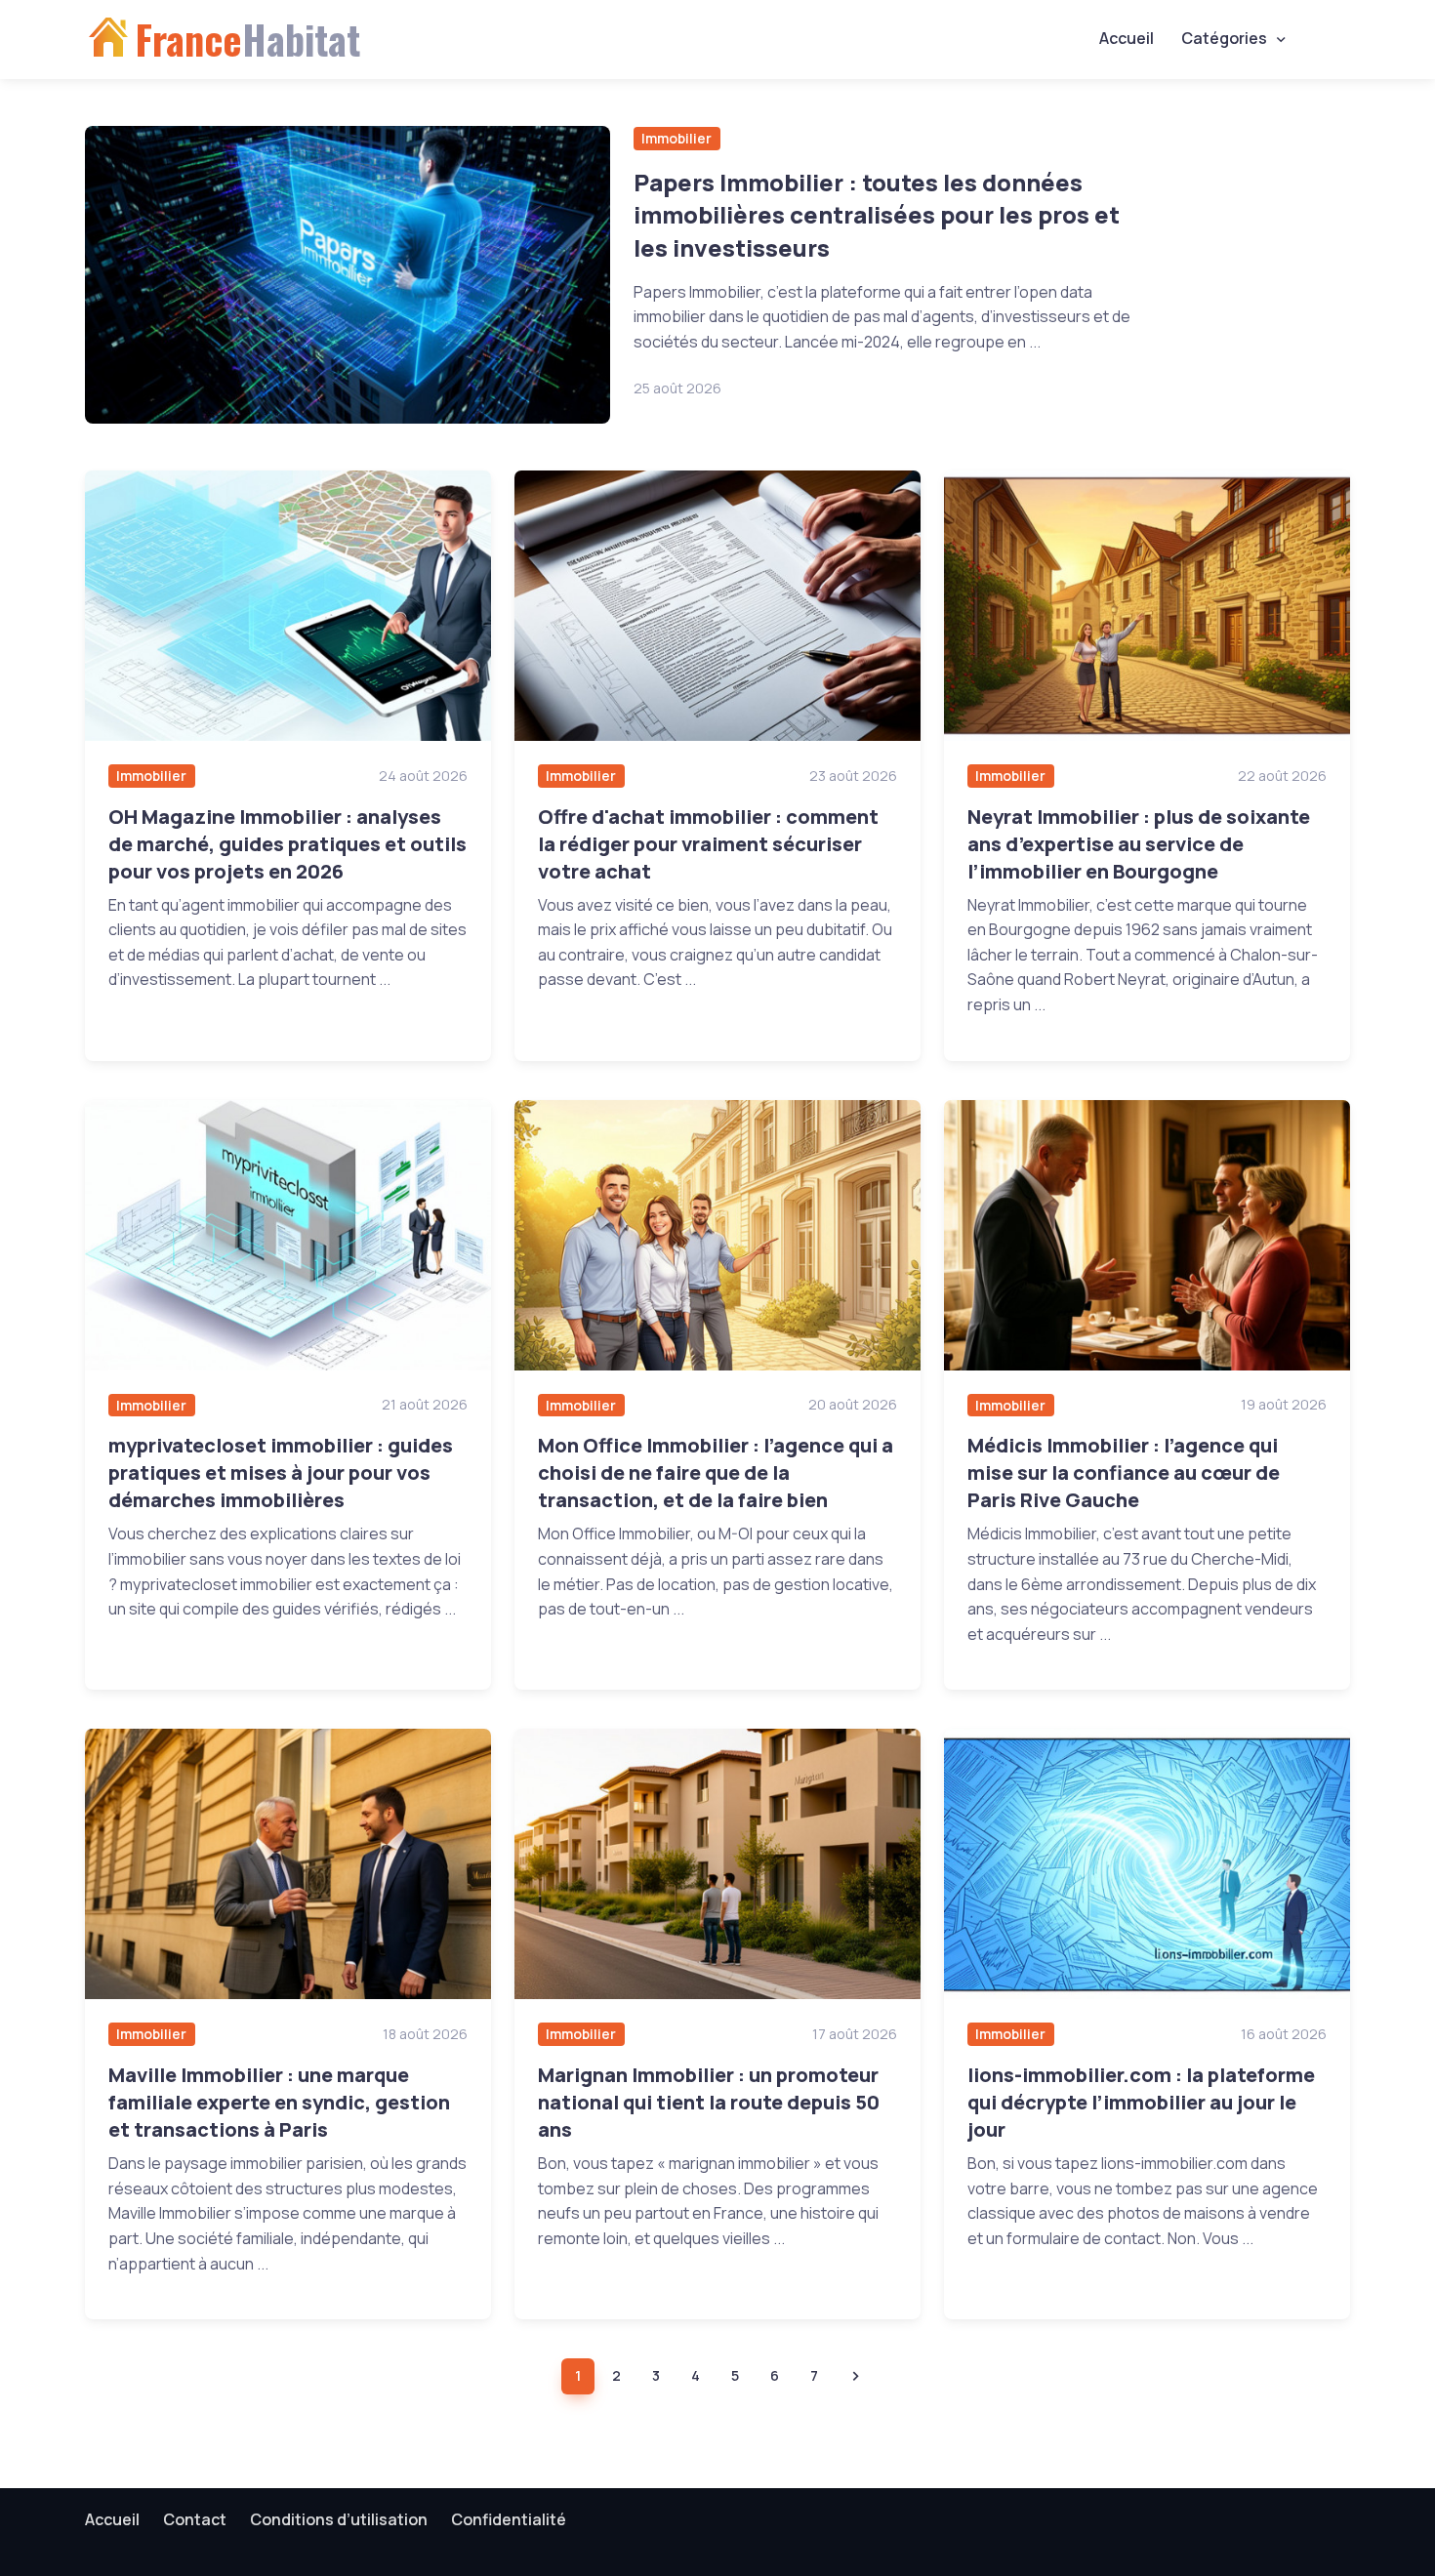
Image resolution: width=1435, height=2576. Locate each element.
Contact (195, 2519)
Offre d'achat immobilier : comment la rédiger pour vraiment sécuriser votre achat (708, 844)
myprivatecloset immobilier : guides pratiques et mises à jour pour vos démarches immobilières (281, 1472)
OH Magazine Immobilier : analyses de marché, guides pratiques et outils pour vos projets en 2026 (287, 844)
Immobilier (676, 138)
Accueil (1127, 38)
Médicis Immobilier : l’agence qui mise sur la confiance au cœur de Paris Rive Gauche (1124, 1472)
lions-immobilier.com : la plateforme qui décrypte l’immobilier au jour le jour (1141, 2102)
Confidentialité (509, 2519)
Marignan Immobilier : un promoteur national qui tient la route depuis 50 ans (709, 2102)
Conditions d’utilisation (339, 2519)
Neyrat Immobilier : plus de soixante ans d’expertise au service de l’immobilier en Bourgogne (1139, 844)
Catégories (1224, 38)
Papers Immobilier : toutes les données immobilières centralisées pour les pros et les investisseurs (877, 215)
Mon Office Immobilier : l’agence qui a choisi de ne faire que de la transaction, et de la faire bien (716, 1472)
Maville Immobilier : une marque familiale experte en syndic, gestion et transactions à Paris (279, 2102)
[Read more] (348, 275)
